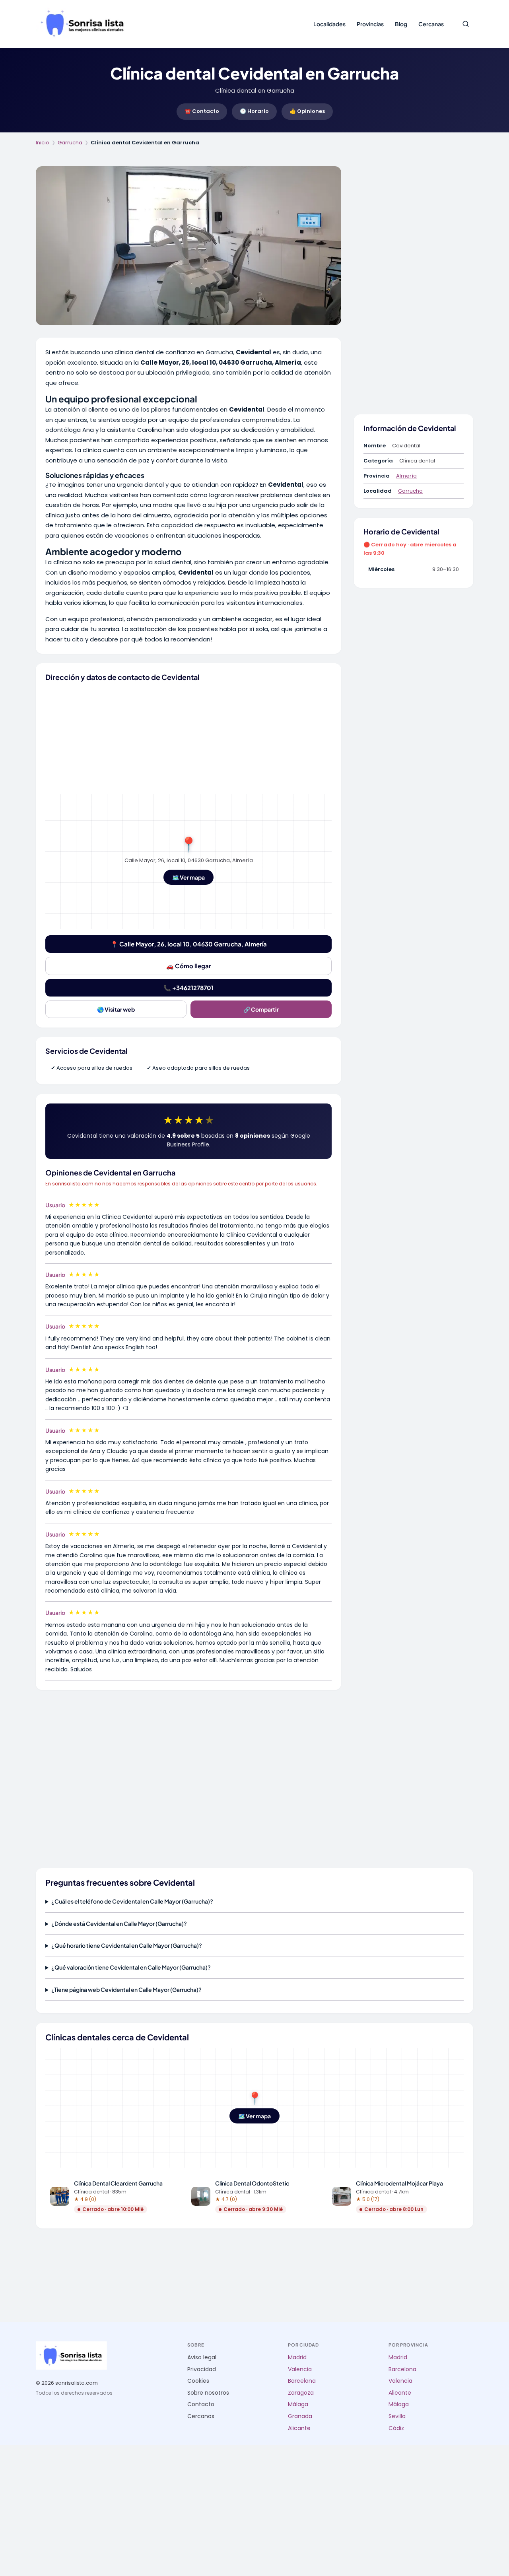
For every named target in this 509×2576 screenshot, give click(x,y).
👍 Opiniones (307, 111)
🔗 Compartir (261, 1009)
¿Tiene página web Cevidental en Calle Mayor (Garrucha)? (126, 1989)
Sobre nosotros (208, 2393)
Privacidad (202, 2369)
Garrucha (70, 143)
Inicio (43, 143)
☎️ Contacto (202, 111)
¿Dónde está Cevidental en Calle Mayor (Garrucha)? (119, 1923)
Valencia (300, 2369)
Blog (401, 24)
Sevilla (397, 2416)
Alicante (299, 2428)
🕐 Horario (254, 111)
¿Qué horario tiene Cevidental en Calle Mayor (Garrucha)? (127, 1945)
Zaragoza (301, 2393)
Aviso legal (202, 2357)
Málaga (298, 2404)
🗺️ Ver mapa (188, 877)
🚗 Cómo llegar (189, 966)
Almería (406, 476)
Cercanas (431, 24)
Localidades (329, 24)
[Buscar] (466, 24)
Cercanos (201, 2416)
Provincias (370, 24)
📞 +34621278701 (188, 988)
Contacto (201, 2404)
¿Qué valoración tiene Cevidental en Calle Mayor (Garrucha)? (131, 1967)
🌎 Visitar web (116, 1009)
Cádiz (396, 2428)
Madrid (297, 2357)
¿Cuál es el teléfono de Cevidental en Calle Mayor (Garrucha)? (132, 1901)
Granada (300, 2416)
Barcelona (302, 2381)
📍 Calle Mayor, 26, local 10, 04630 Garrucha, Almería (189, 944)
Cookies (198, 2381)
